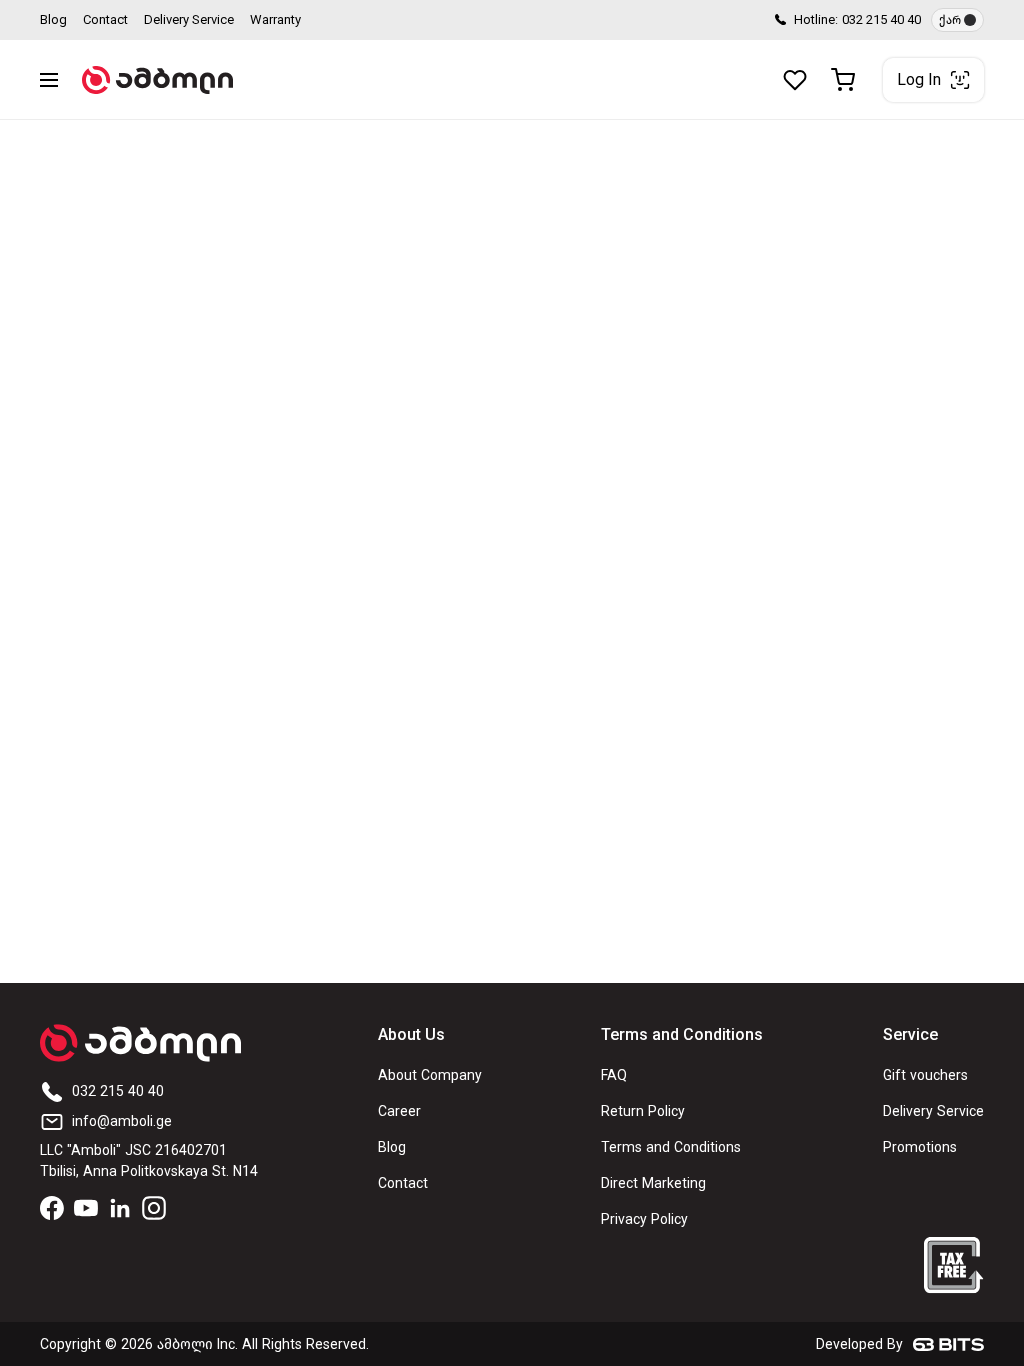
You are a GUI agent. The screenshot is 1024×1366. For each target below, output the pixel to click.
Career (399, 1111)
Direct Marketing (653, 1183)
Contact (105, 19)
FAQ (614, 1075)
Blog (53, 19)
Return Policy (643, 1111)
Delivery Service (189, 19)
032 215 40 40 (881, 19)
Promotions (920, 1147)
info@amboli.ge (122, 1121)
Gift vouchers (925, 1075)
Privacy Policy (644, 1219)
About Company (430, 1075)
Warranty (275, 19)
